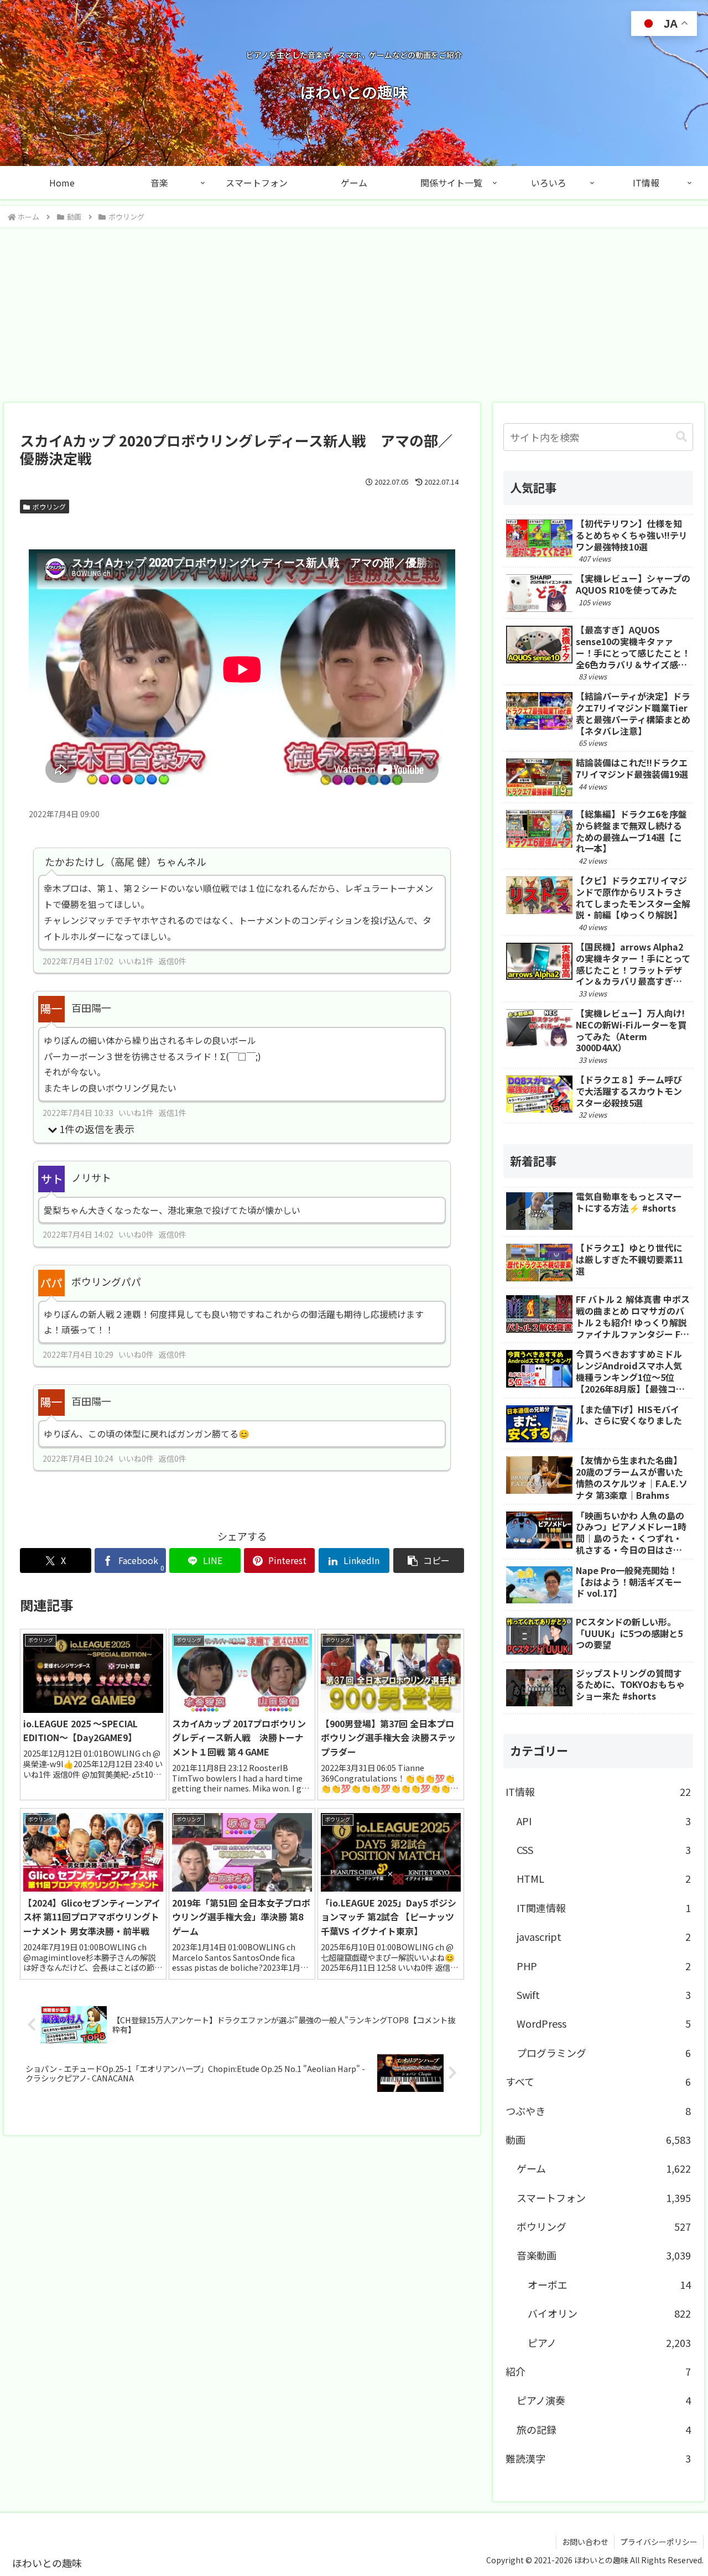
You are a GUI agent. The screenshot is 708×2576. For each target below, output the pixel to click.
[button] (429, 1560)
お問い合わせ (585, 2542)
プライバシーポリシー (659, 2542)
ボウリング (49, 507)
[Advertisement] (354, 311)
